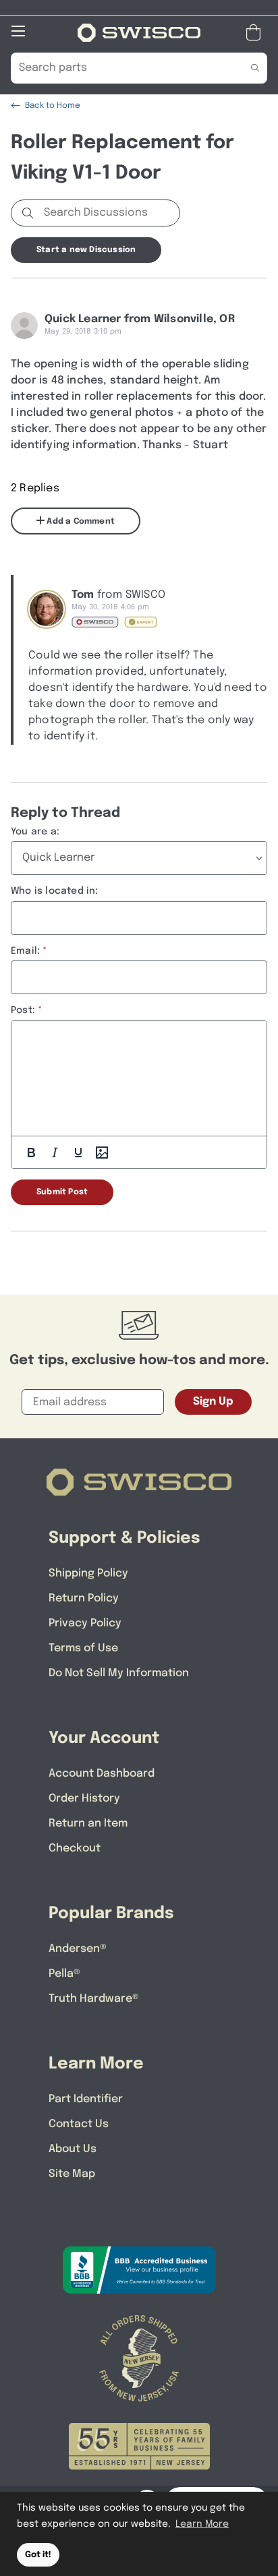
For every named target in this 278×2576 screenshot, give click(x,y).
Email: (25, 951)
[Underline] (78, 1153)
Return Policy (84, 1598)
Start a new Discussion (86, 250)
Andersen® (78, 1949)
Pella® (64, 1974)
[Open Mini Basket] (256, 33)
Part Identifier (86, 2099)
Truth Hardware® (94, 1999)
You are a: (35, 832)
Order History (84, 1799)
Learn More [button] (202, 2524)
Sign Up (213, 1402)
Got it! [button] (38, 2555)
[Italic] (55, 1153)
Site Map (72, 2174)
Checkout (75, 1848)
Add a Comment (80, 522)
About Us (73, 2149)
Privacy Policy (85, 1623)
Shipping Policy (88, 1573)
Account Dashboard (102, 1774)
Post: (23, 1010)
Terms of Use (83, 1648)
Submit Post (62, 1192)
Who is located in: (55, 891)
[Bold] (31, 1153)
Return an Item (88, 1823)
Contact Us (79, 2124)
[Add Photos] (102, 1153)
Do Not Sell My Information (119, 1673)
